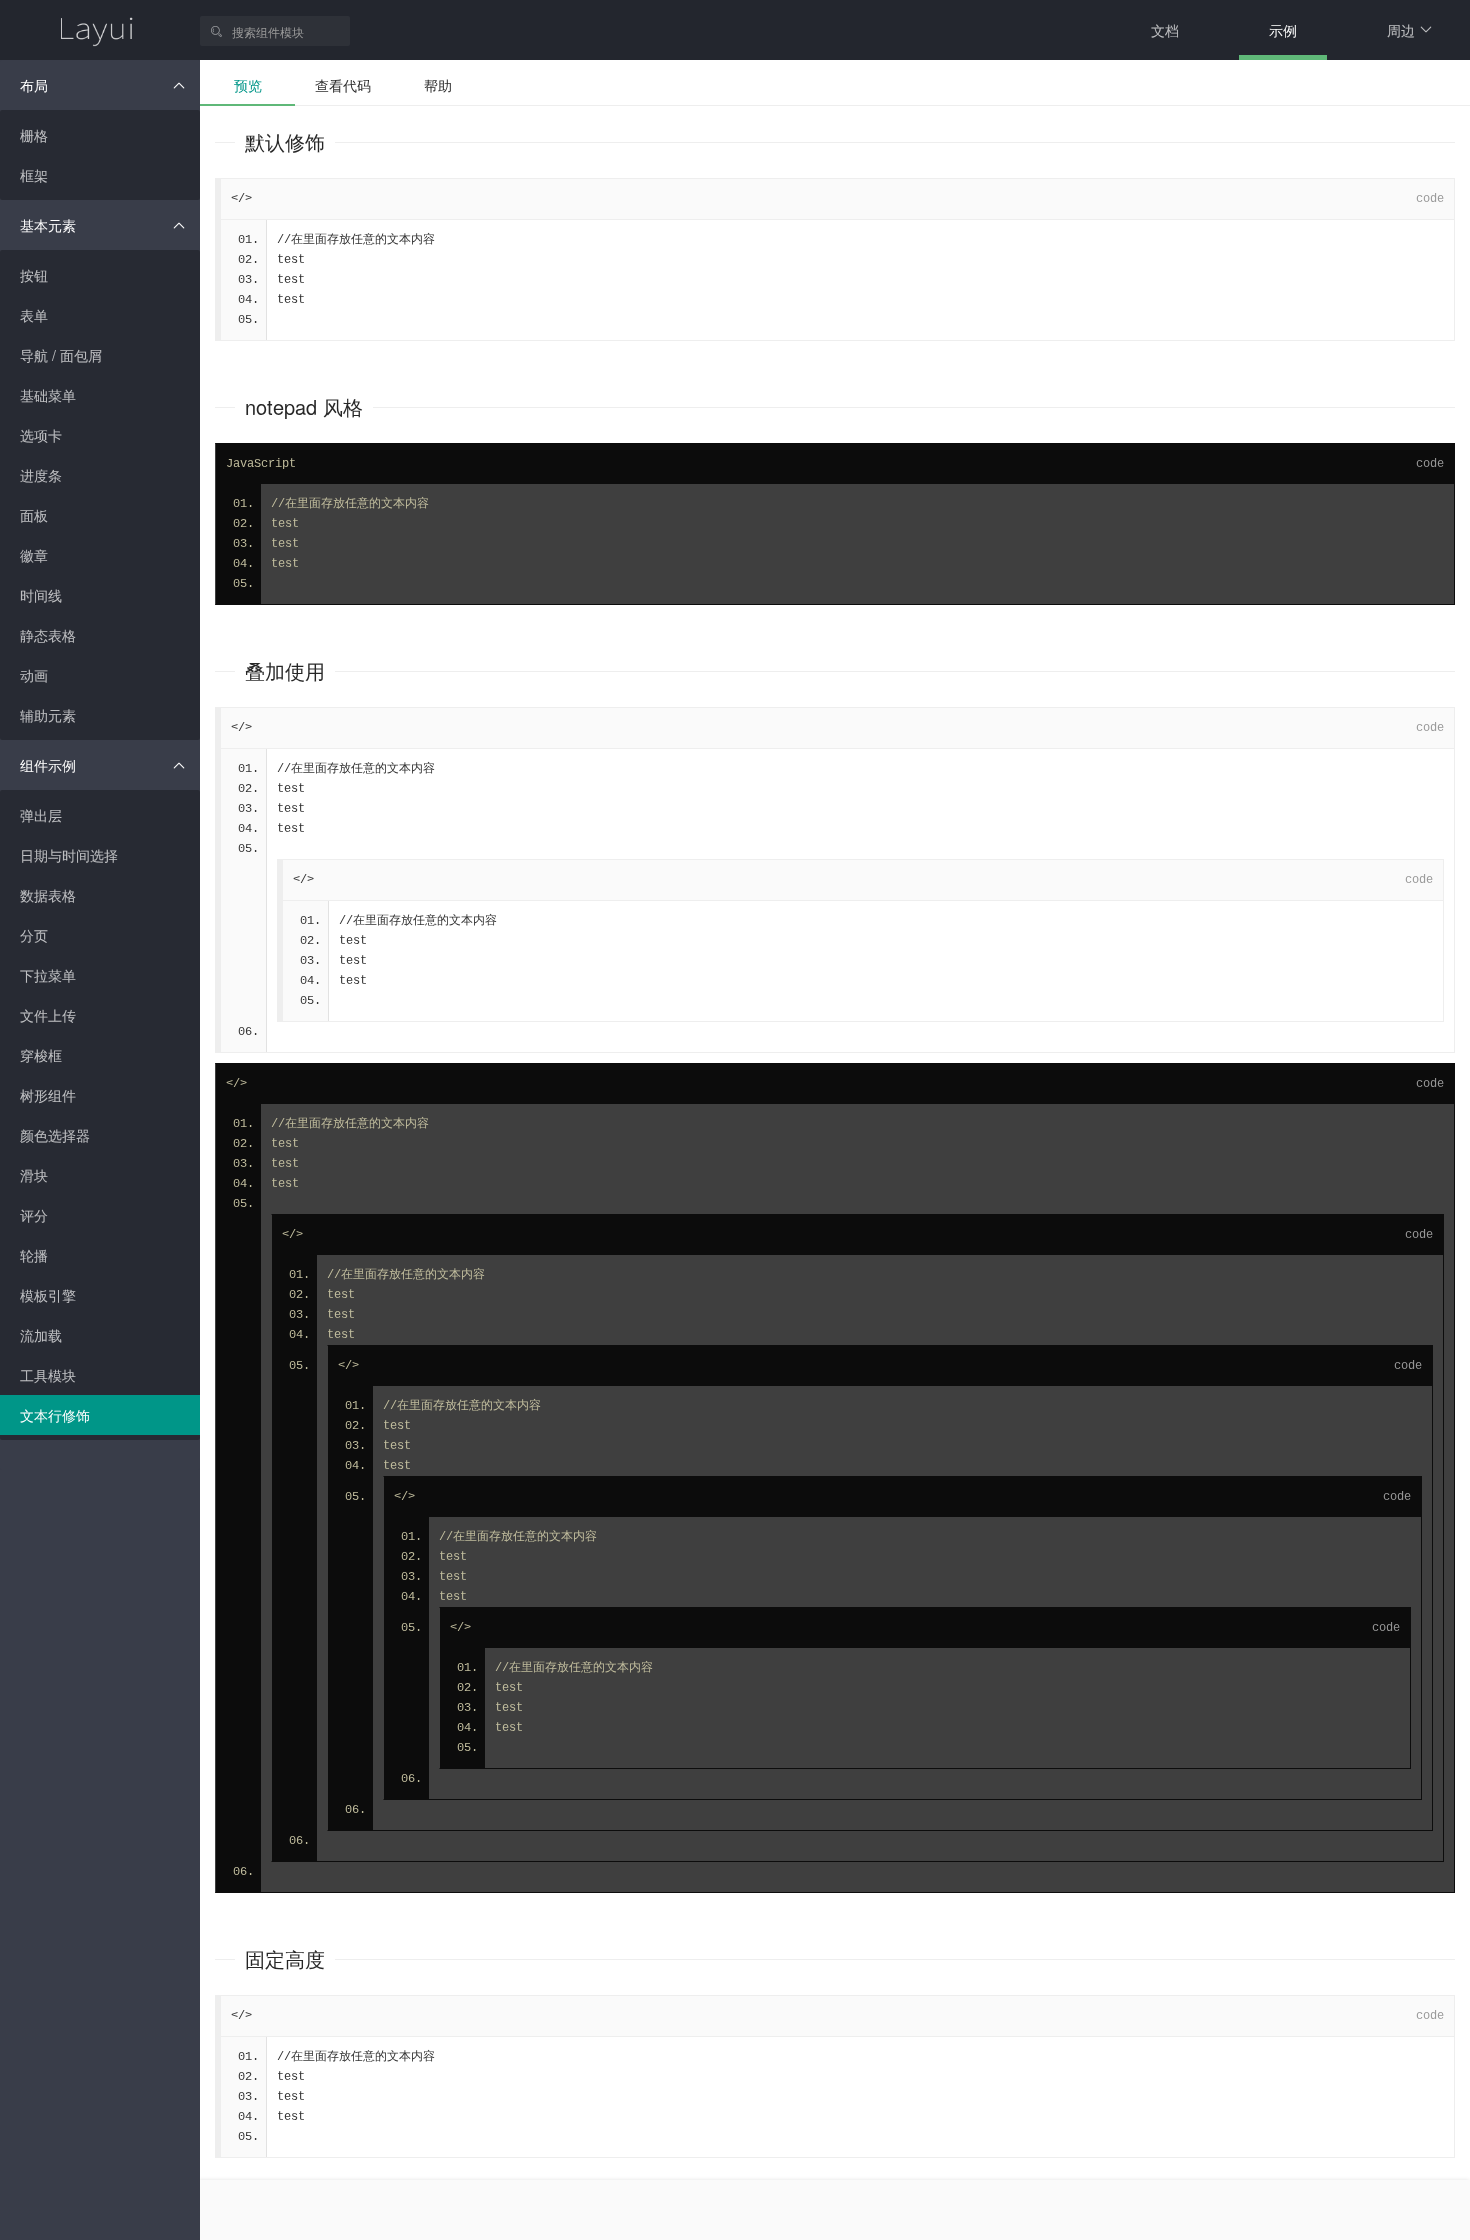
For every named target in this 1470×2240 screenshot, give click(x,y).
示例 (1283, 30)
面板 (34, 515)
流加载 (41, 1335)
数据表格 (48, 895)
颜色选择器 (55, 1135)
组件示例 (48, 765)
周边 (1401, 30)
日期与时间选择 (69, 855)
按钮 (34, 275)
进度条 (41, 475)
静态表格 (48, 635)
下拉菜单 (48, 975)
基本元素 (48, 225)
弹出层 (41, 815)
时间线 (41, 595)
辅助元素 (48, 715)
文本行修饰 (55, 1415)
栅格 (34, 135)
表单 (34, 315)
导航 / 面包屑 (61, 355)
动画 (34, 675)
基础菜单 (48, 395)
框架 (34, 175)
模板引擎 (48, 1295)
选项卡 (41, 435)
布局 (34, 85)
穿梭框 (41, 1055)
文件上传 (48, 1015)
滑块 (34, 1175)
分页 (34, 935)
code (1430, 199)
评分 (34, 1215)
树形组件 (48, 1095)
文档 (1165, 30)
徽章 (34, 555)
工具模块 (48, 1375)
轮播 (34, 1255)
